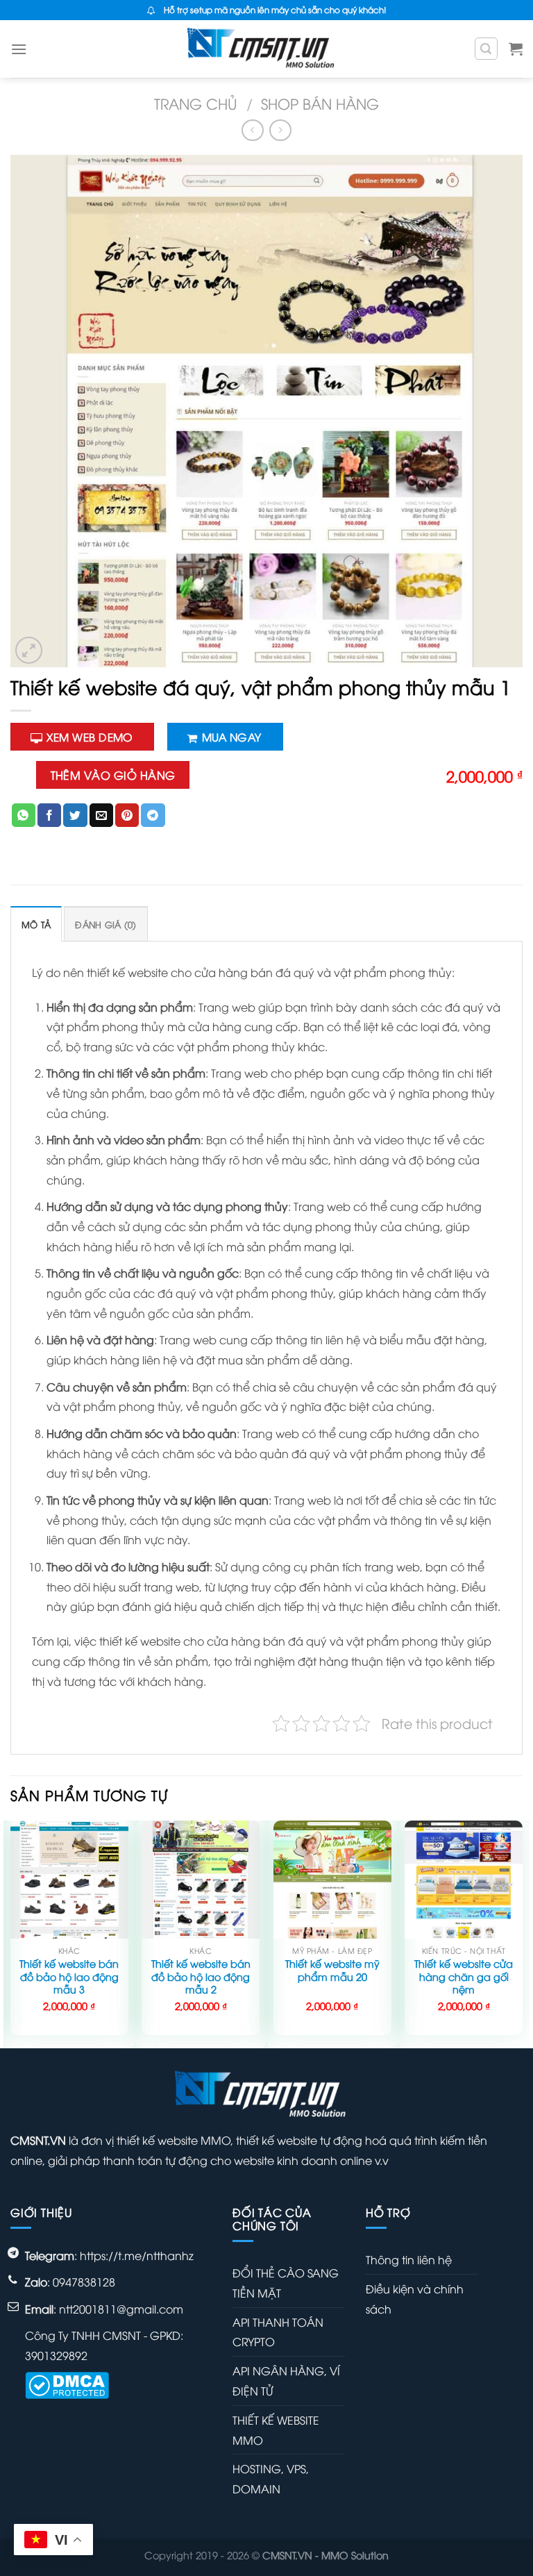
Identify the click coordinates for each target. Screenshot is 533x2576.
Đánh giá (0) (105, 924)
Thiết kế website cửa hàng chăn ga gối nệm (464, 1976)
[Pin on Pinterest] (127, 815)
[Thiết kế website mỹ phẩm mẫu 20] (332, 1880)
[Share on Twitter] (75, 815)
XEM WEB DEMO (90, 736)
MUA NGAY (232, 736)
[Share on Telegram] (153, 815)
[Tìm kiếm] (487, 49)
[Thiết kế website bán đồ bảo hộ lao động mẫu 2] (201, 1880)
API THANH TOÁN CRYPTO (278, 2332)
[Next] (522, 1933)
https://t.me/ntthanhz (137, 2255)
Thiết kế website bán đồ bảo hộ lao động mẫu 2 (201, 1976)
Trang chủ (196, 103)
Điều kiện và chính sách (415, 2299)
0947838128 (84, 2282)
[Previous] (11, 1933)
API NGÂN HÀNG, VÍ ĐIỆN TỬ (286, 2381)
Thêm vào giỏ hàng (113, 775)
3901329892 (56, 2355)
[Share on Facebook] (49, 815)
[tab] (36, 924)
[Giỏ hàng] (516, 49)
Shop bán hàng (320, 103)
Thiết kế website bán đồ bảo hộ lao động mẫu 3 (69, 1976)
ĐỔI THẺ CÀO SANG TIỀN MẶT (286, 2283)
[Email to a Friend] (101, 815)
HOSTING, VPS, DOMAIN (271, 2478)
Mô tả (36, 924)
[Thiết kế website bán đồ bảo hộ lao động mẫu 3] (69, 1880)
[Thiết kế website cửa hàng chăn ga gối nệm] (464, 1880)
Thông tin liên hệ (409, 2259)
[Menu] (19, 49)
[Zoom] (29, 650)
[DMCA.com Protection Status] (67, 2384)
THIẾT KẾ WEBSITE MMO (276, 2430)
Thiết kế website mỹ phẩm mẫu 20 (332, 1970)
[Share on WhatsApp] (24, 815)
